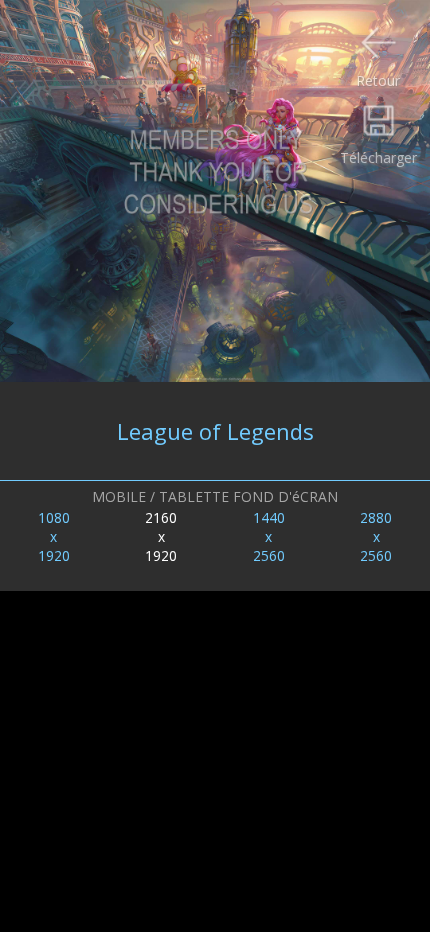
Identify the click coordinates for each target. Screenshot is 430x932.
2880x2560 (376, 536)
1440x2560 (269, 536)
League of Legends (215, 431)
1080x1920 (54, 536)
